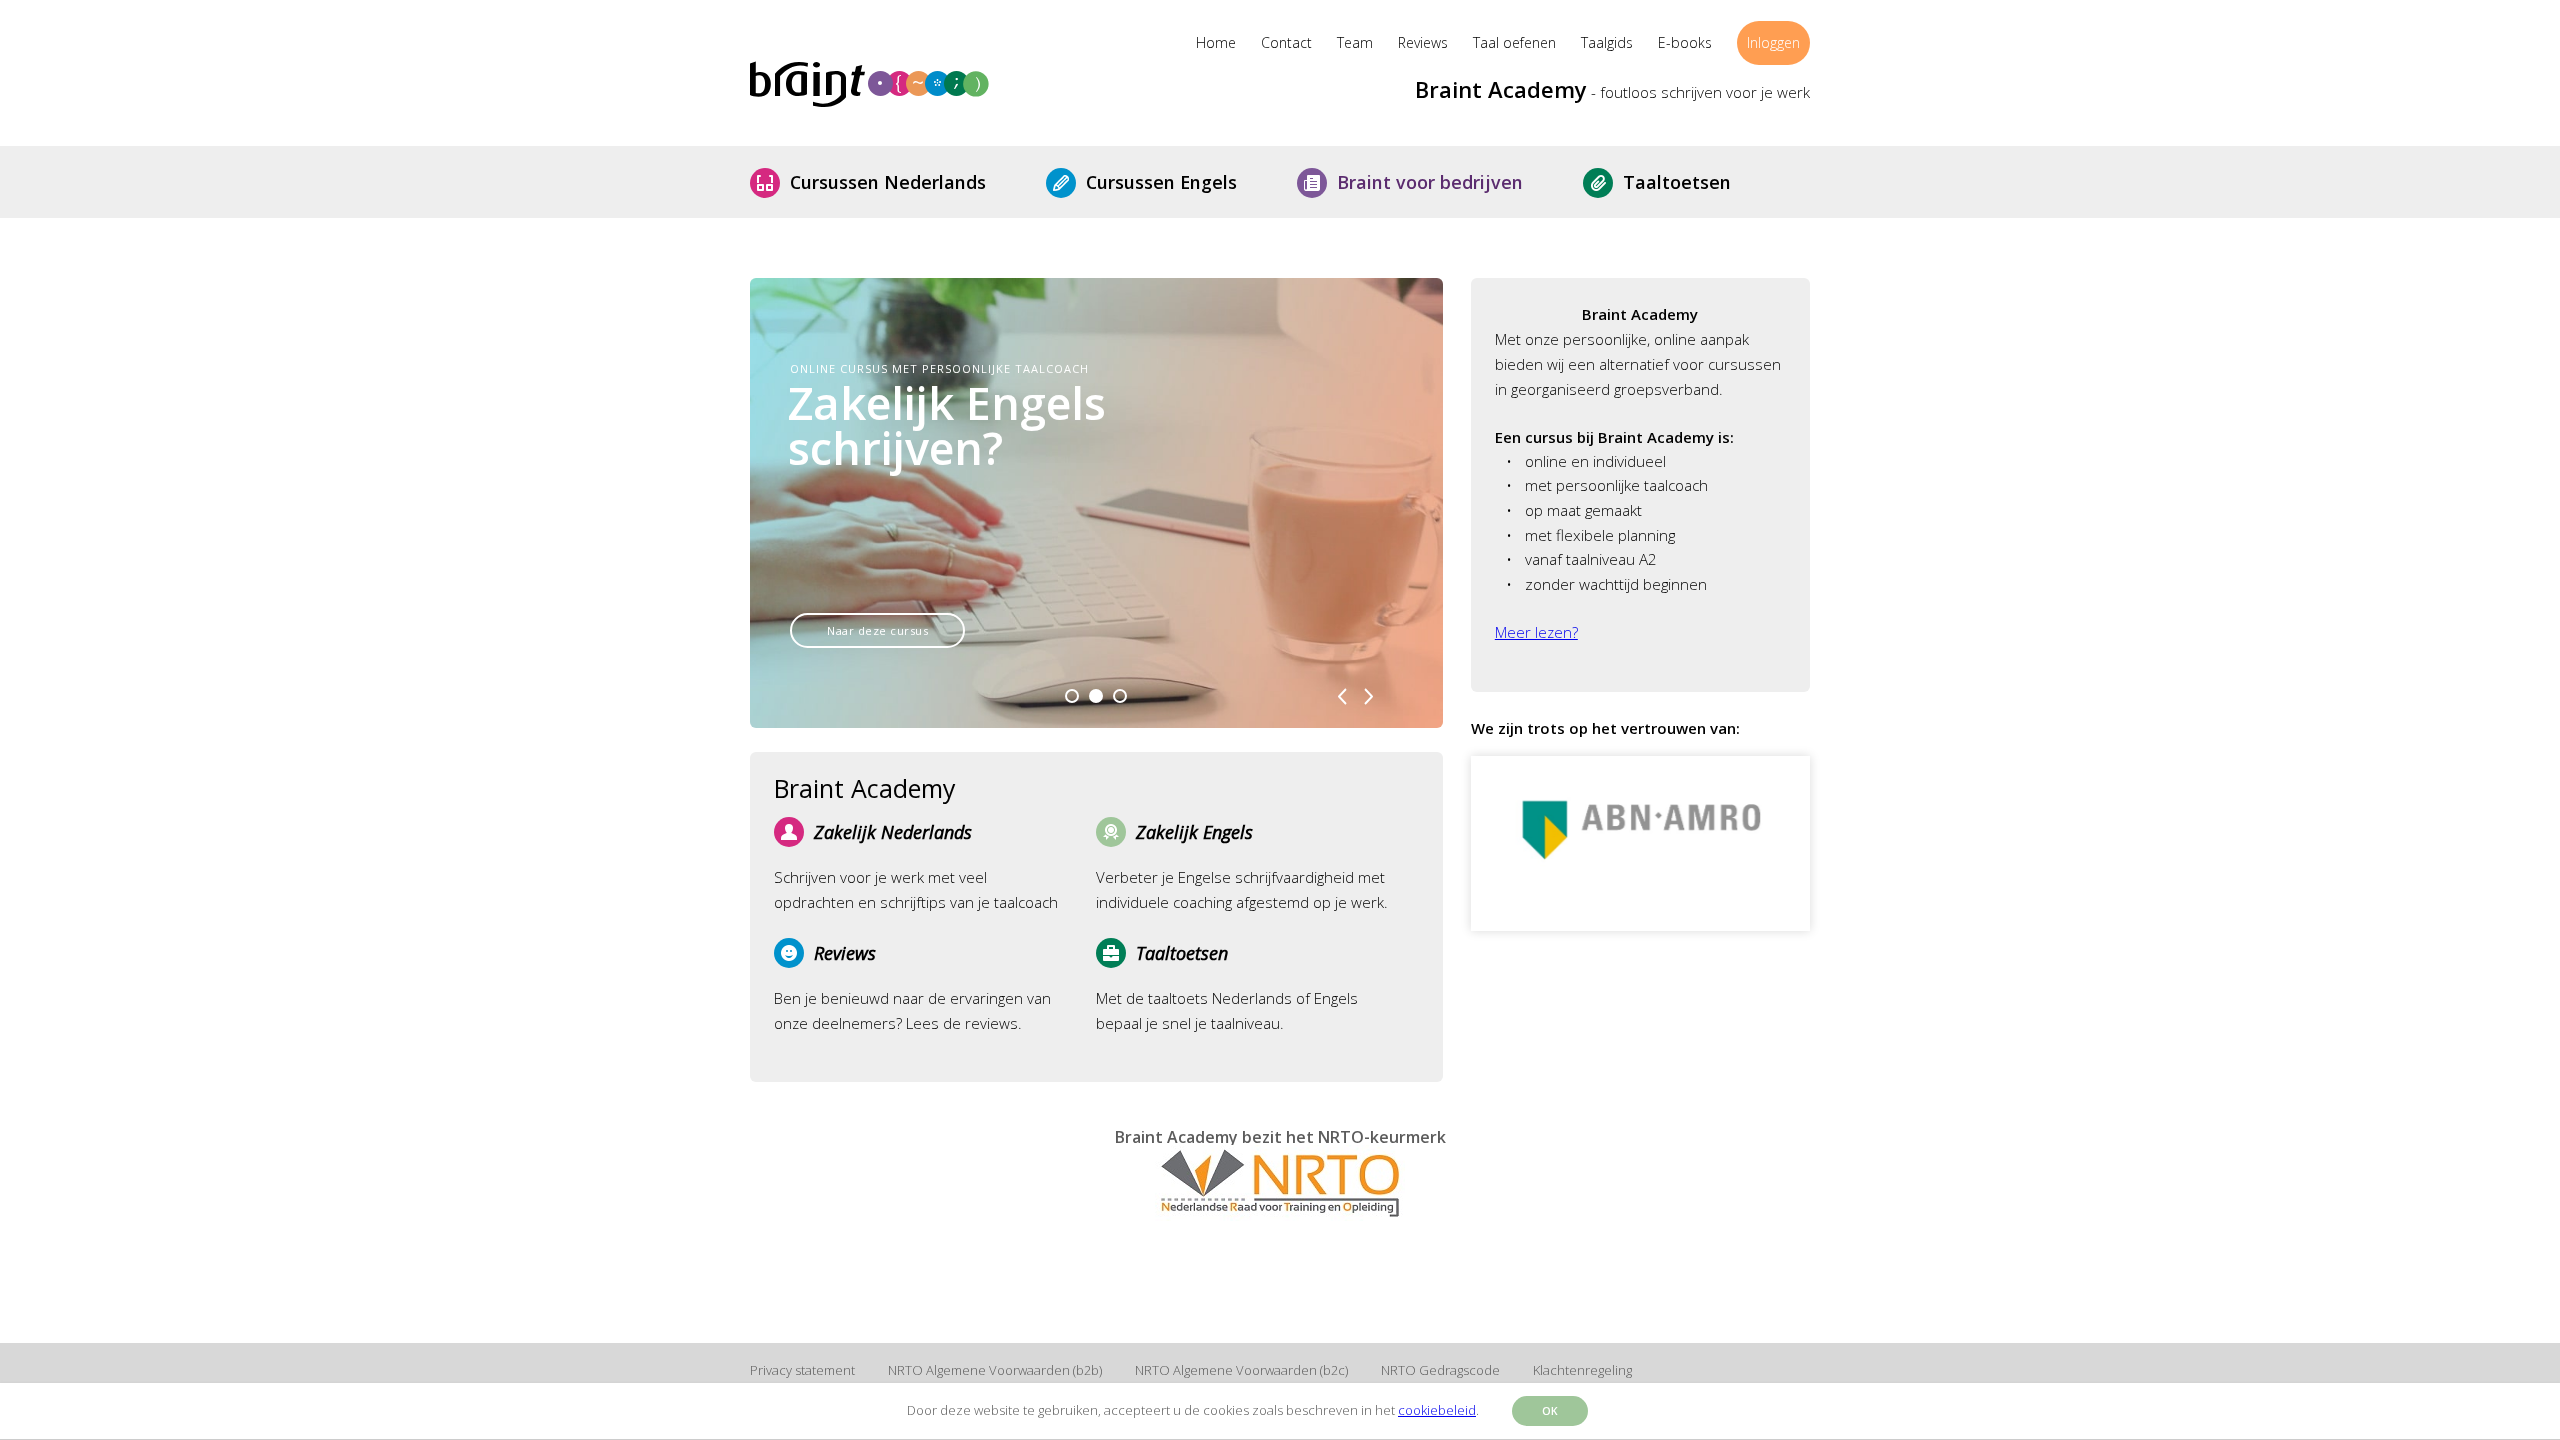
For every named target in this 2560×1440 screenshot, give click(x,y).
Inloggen (1773, 42)
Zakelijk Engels (1194, 832)
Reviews (1423, 42)
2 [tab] (1096, 703)
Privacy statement (802, 1370)
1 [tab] (1072, 703)
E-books (1685, 42)
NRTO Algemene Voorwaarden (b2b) (995, 1370)
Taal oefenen (1514, 42)
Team (1355, 42)
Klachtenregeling (1582, 1370)
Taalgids (1607, 42)
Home (1216, 42)
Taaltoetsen (1692, 182)
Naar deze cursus (877, 630)
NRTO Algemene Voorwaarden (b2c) (1241, 1370)
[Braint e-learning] (930, 85)
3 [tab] (1120, 703)
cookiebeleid (1437, 1410)
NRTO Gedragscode (1440, 1370)
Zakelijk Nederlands (893, 832)
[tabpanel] (1096, 503)
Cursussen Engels (1176, 182)
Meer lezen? (1536, 632)
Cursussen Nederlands (903, 182)
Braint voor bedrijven (1445, 182)
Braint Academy (1501, 89)
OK (1550, 1411)
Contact (1286, 42)
